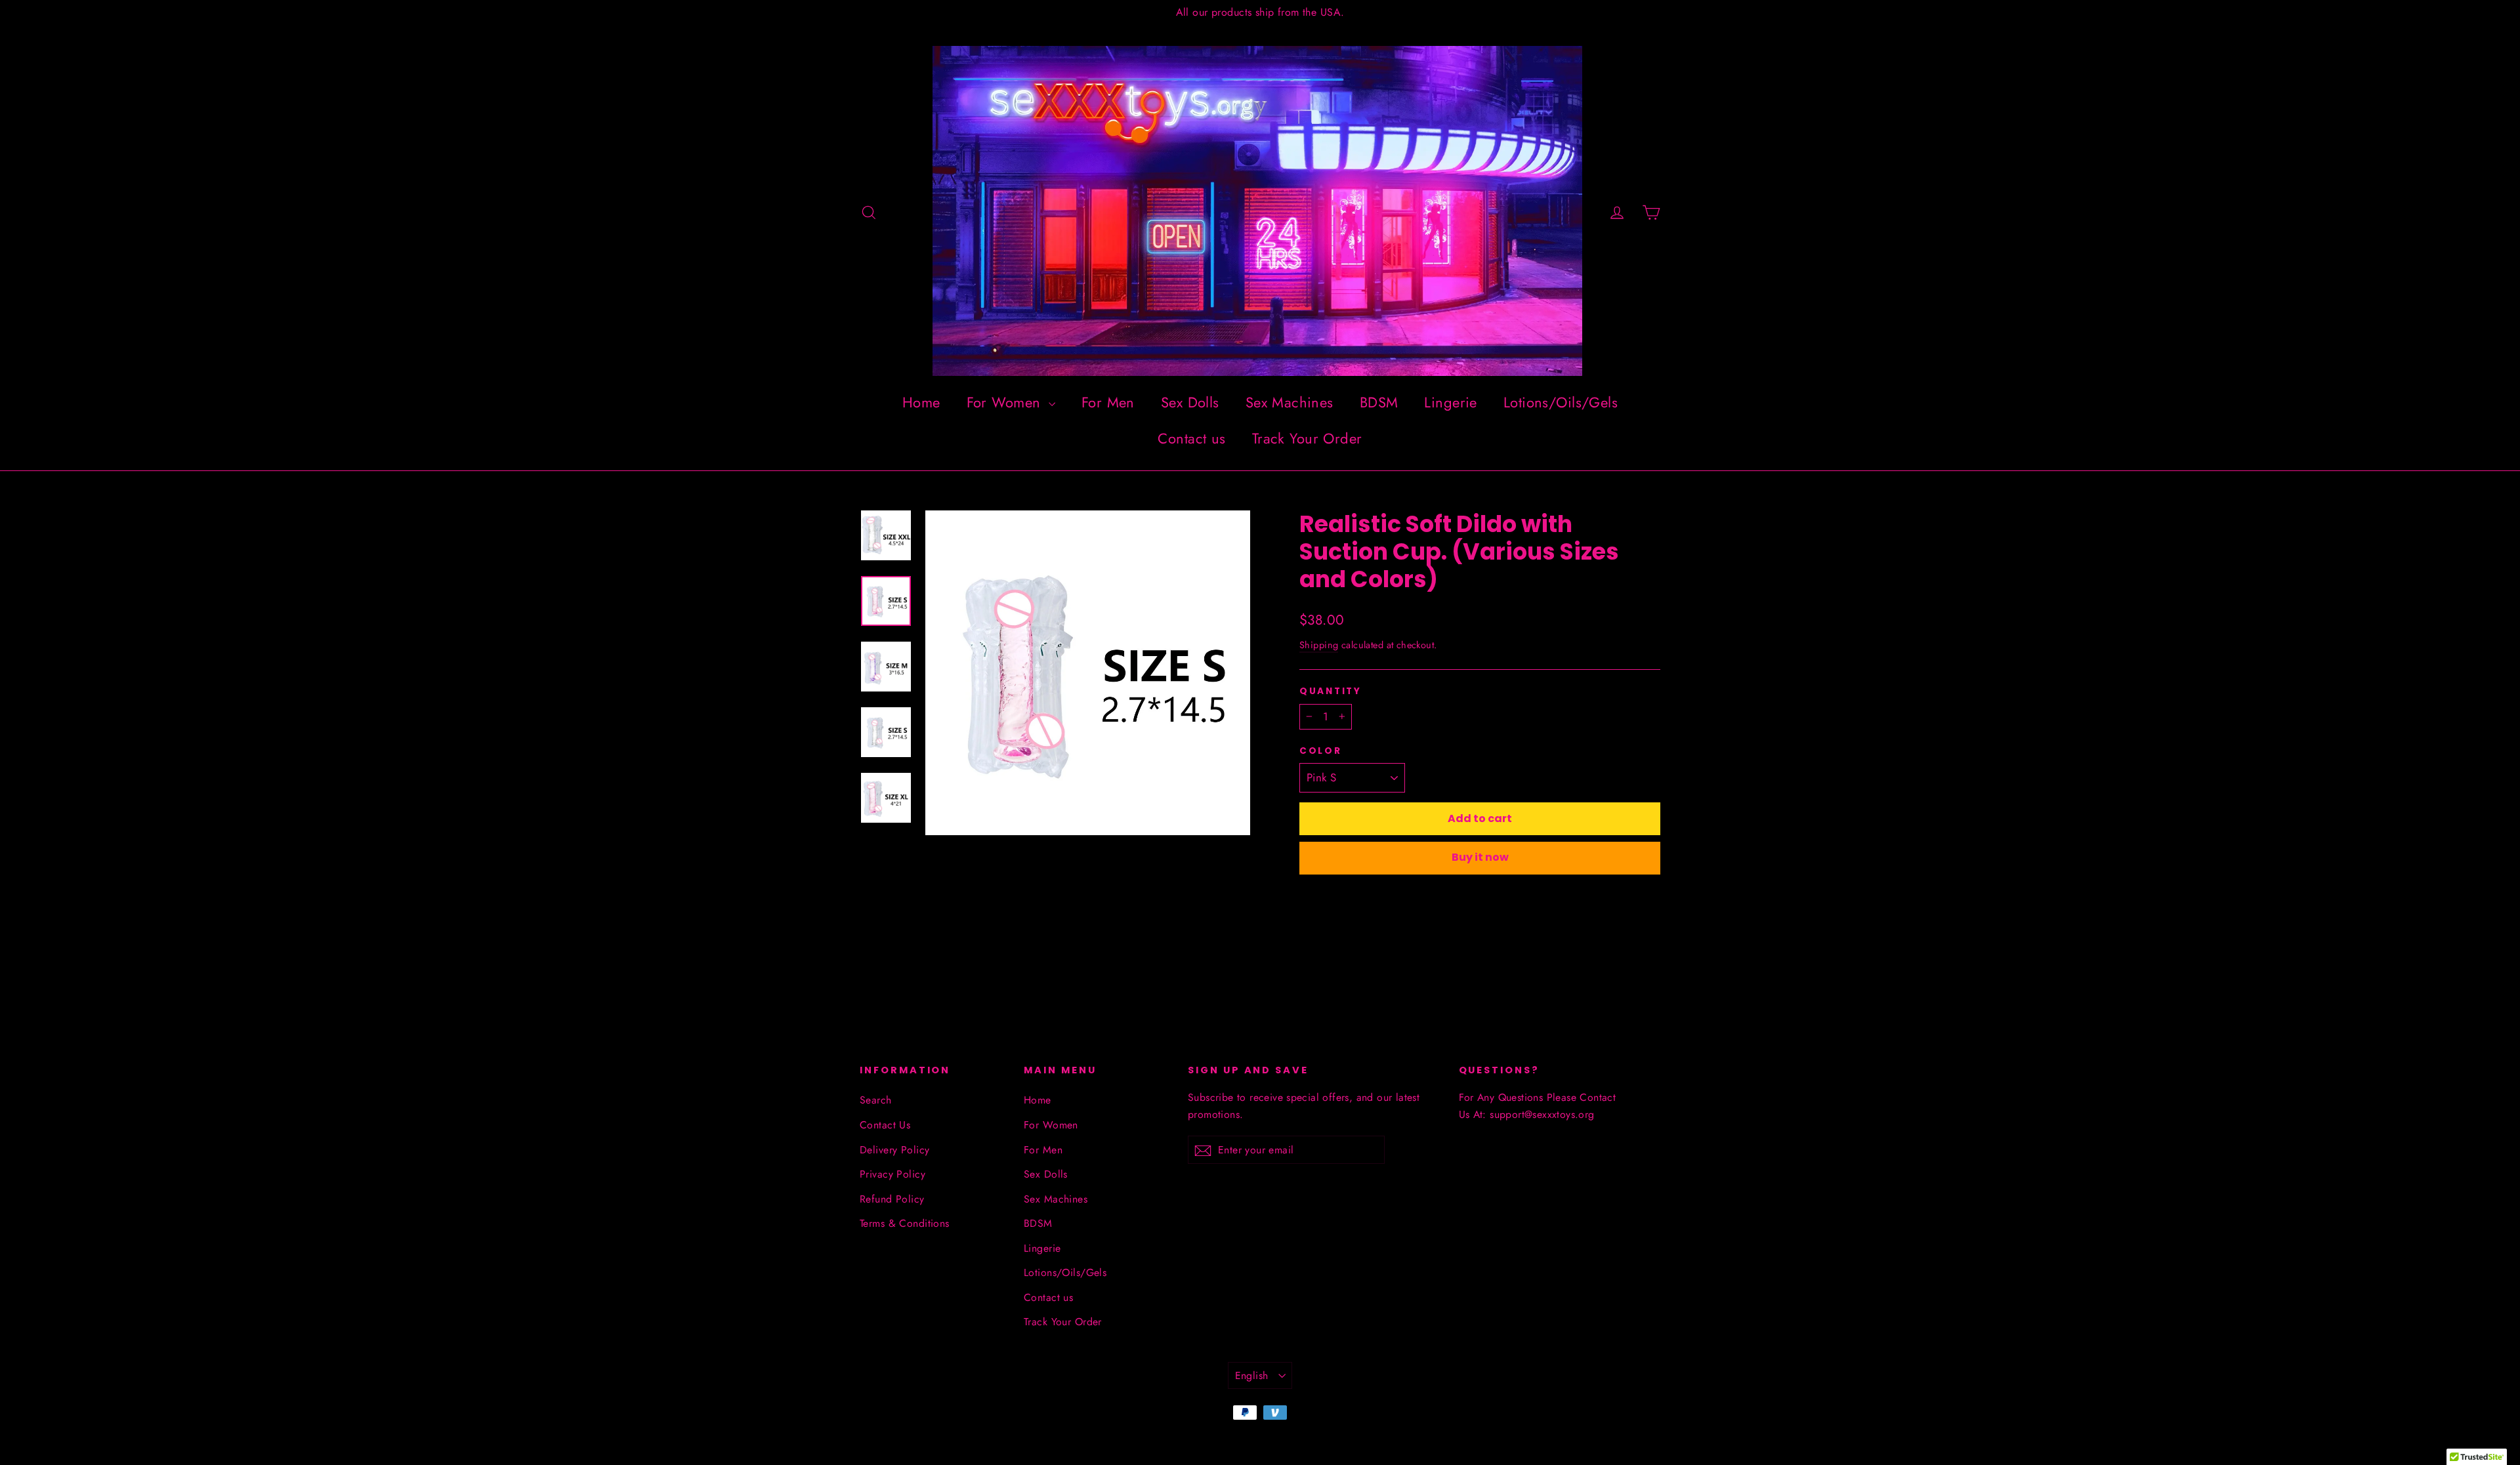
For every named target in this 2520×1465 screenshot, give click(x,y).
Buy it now (1480, 857)
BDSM (1379, 402)
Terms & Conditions (905, 1223)
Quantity (1331, 691)
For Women (1006, 402)
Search (876, 1100)
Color (1321, 751)
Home (921, 402)
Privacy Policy (892, 1174)
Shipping (1319, 645)
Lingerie (1450, 402)
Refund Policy (892, 1199)
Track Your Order (1307, 438)
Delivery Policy (894, 1150)
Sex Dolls (1190, 402)
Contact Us (885, 1125)
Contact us (1191, 438)
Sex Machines (1290, 402)
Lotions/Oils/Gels (1561, 402)
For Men (1108, 402)
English (1252, 1375)
